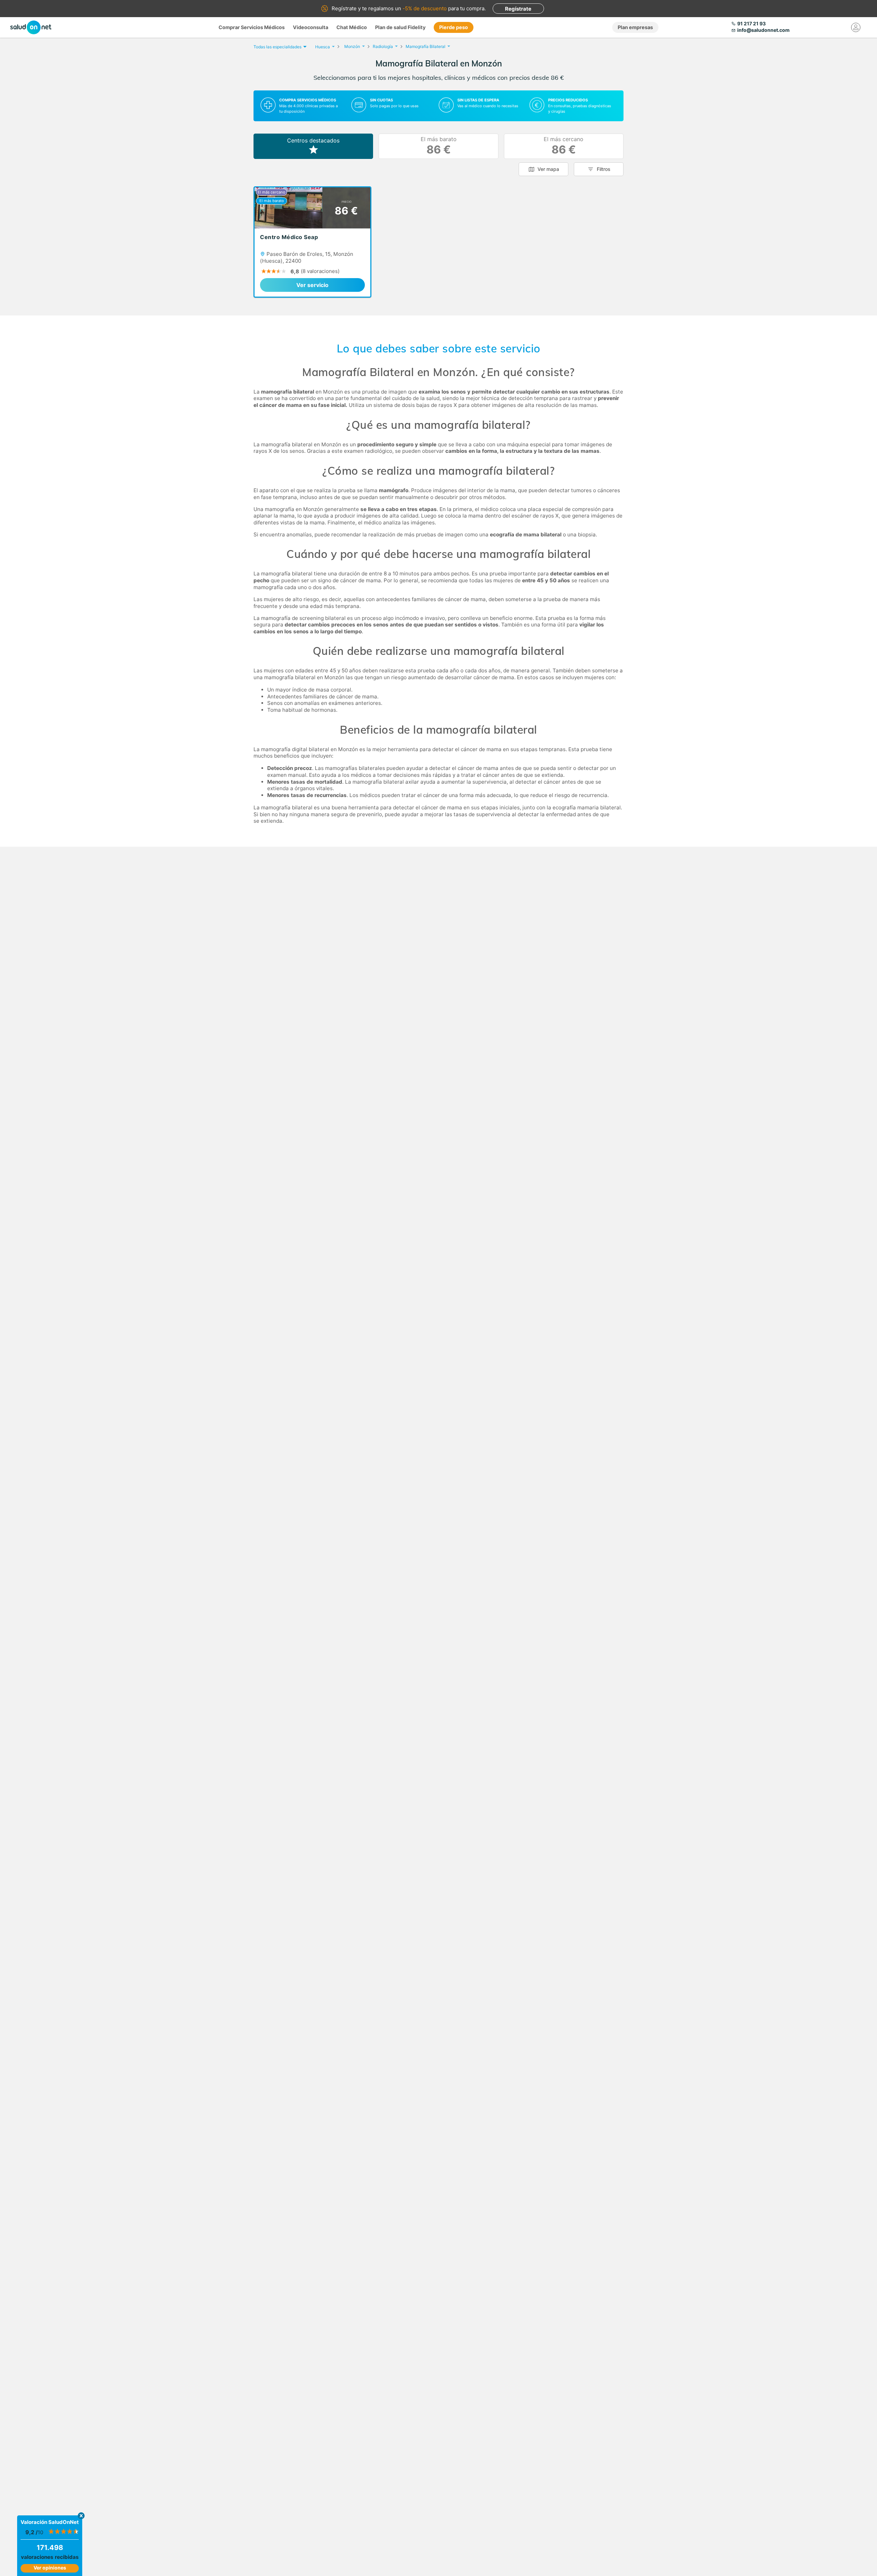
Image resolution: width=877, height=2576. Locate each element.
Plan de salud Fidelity (400, 27)
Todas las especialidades (277, 47)
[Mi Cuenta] (856, 27)
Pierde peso (454, 27)
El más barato (439, 146)
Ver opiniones (50, 2568)
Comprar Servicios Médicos (252, 27)
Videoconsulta (311, 27)
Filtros (604, 169)
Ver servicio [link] (312, 285)
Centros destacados (313, 140)
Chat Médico (352, 27)
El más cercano (564, 146)
